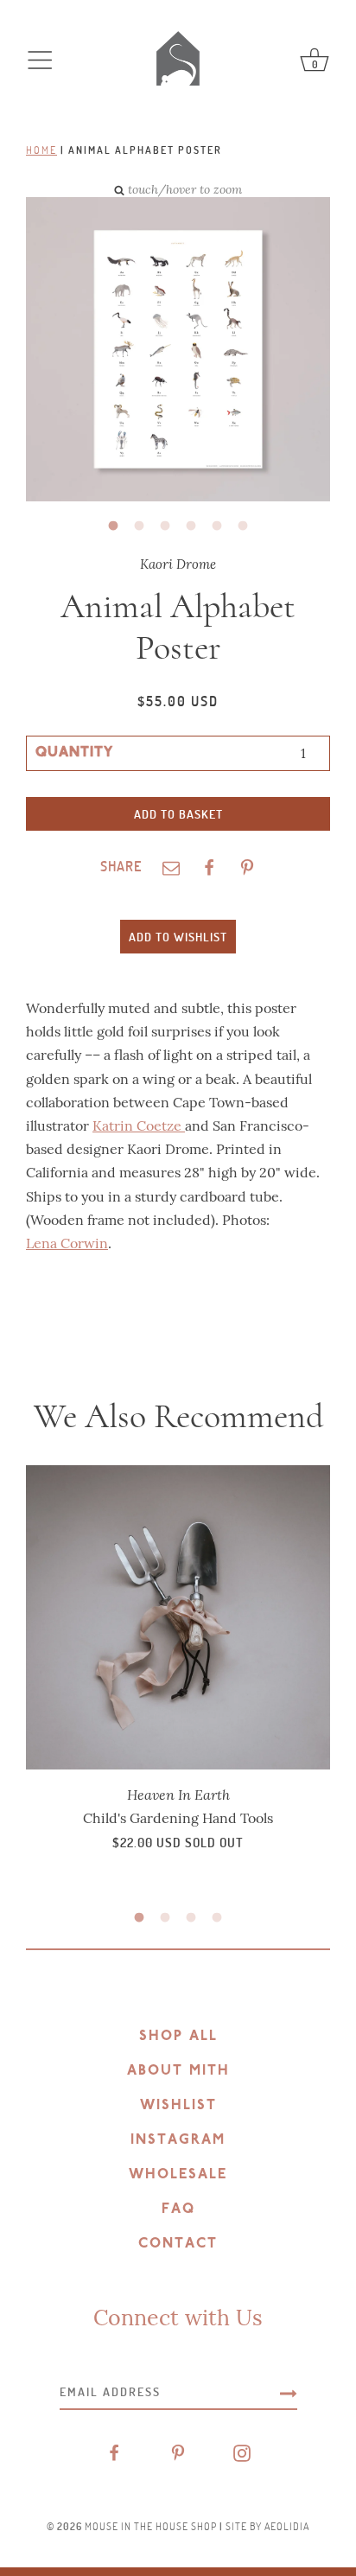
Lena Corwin (67, 1243)
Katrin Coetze (139, 1126)
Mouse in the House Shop (151, 2526)
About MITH (178, 2071)
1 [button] (113, 526)
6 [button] (243, 526)
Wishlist (178, 2106)
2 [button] (139, 526)
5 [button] (217, 526)
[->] (289, 2392)
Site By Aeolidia (267, 2526)
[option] (165, 351)
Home (41, 150)
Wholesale (178, 2175)
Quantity (74, 753)
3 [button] (165, 526)
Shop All (178, 2037)
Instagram (178, 2140)
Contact (178, 2244)
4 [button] (191, 526)
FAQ (178, 2209)
